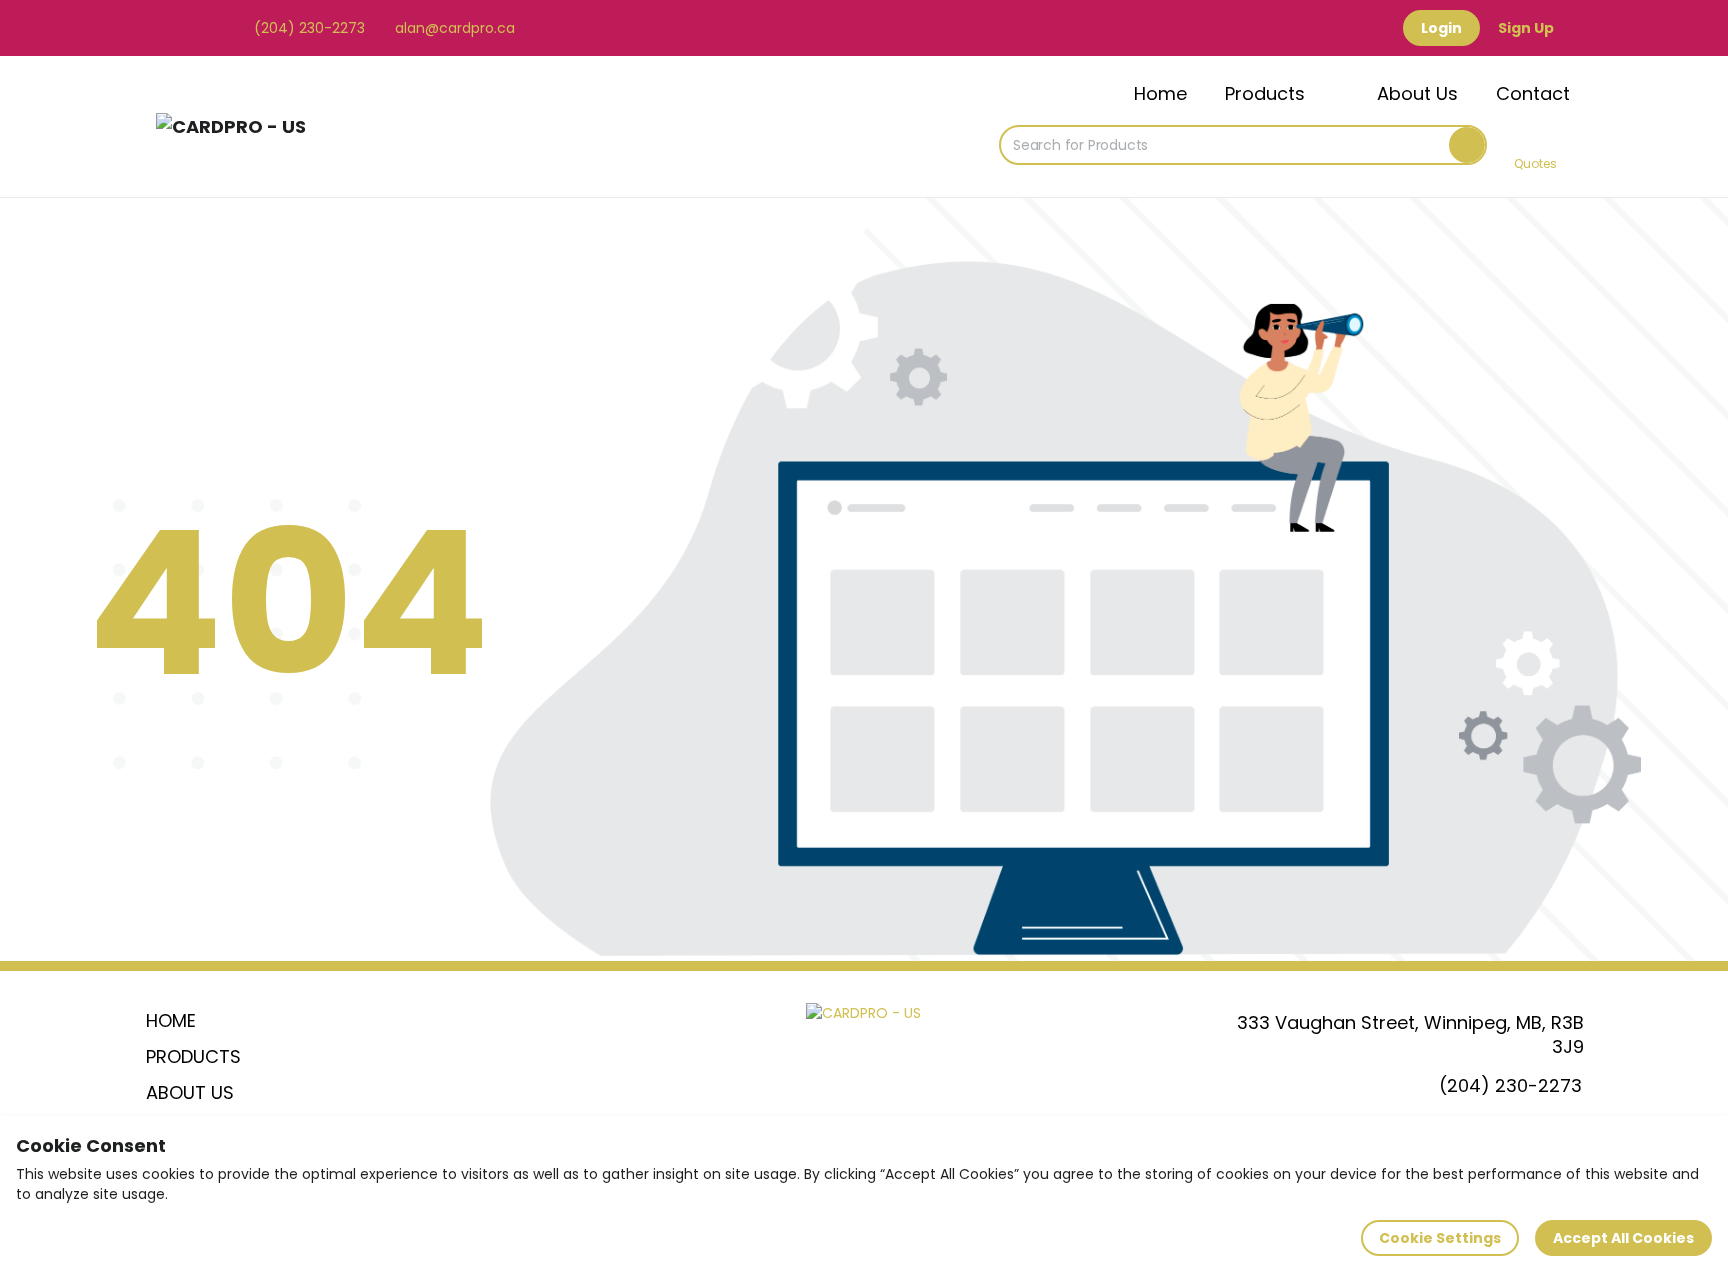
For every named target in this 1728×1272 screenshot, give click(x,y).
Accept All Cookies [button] (1623, 1238)
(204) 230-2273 (307, 28)
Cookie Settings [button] (1440, 1238)
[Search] (1467, 145)
